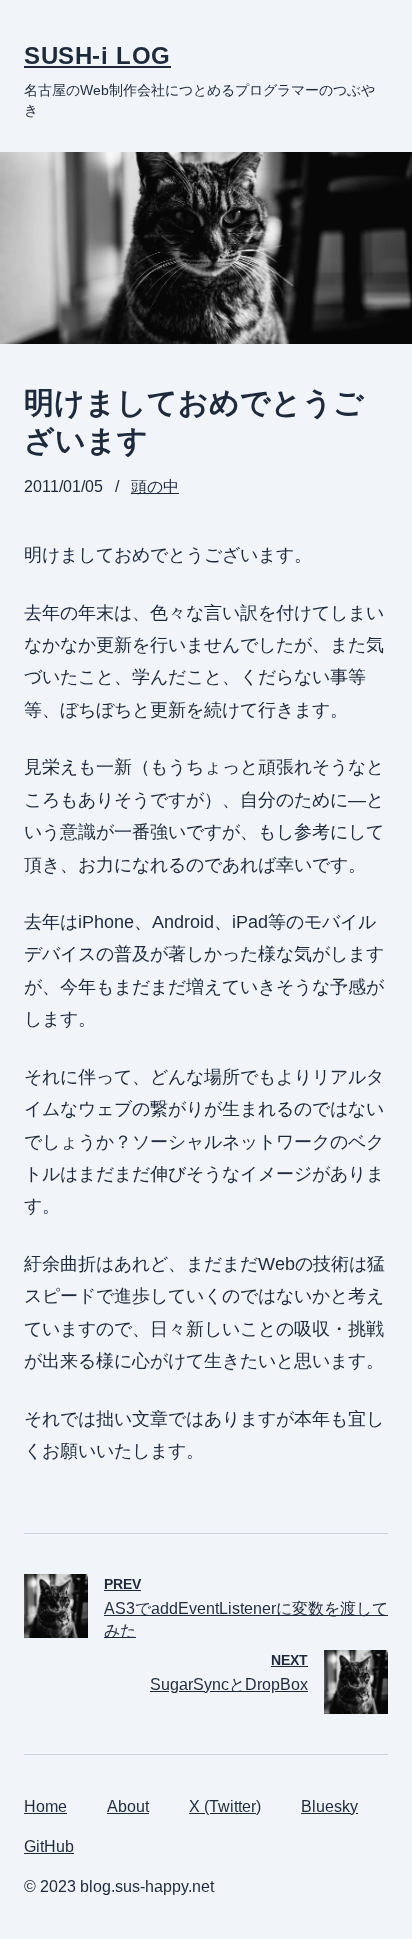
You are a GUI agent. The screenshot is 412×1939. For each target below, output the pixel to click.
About (128, 1806)
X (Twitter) (225, 1806)
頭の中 (155, 486)
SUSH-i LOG (97, 55)
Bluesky (329, 1806)
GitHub (49, 1846)
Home (45, 1806)
